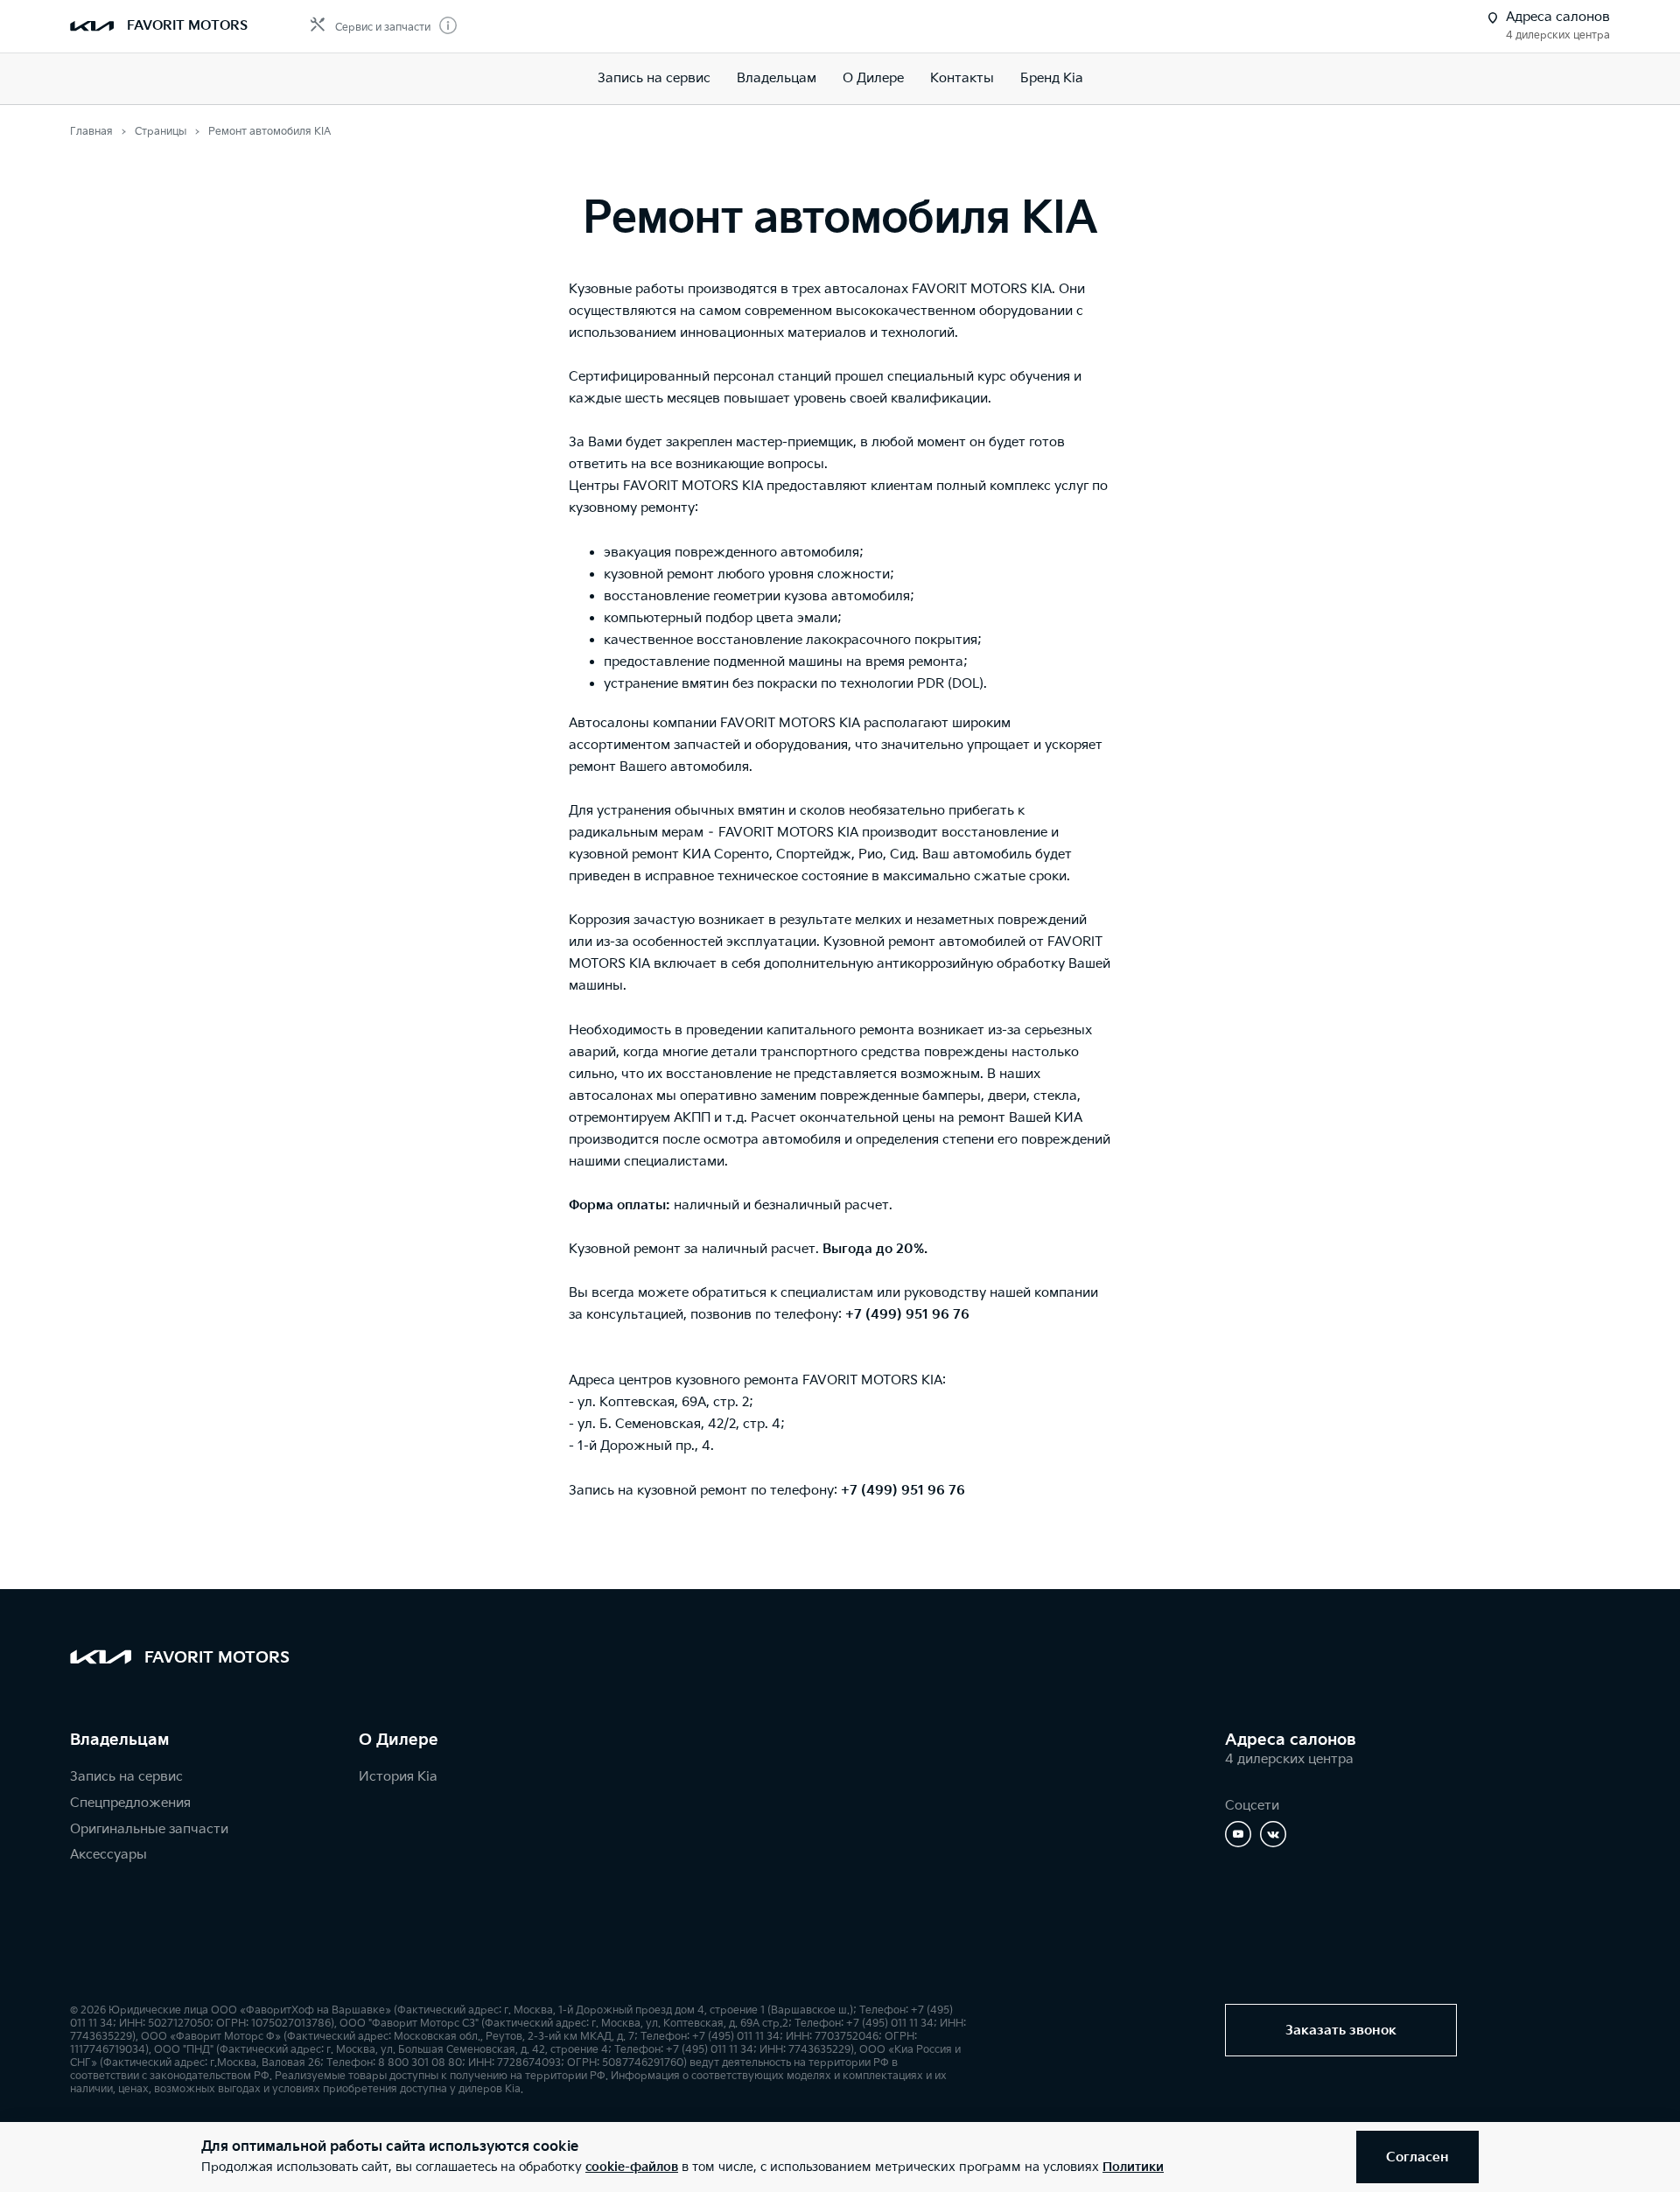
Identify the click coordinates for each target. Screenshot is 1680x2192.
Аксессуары (108, 1855)
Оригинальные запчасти (149, 1829)
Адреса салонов (1291, 1740)
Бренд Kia (1052, 78)
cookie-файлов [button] (632, 2167)
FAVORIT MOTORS (187, 26)
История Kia (398, 1777)
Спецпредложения (130, 1803)
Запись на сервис (654, 78)
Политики (1133, 2167)
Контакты (962, 78)
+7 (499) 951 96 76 (907, 1315)
